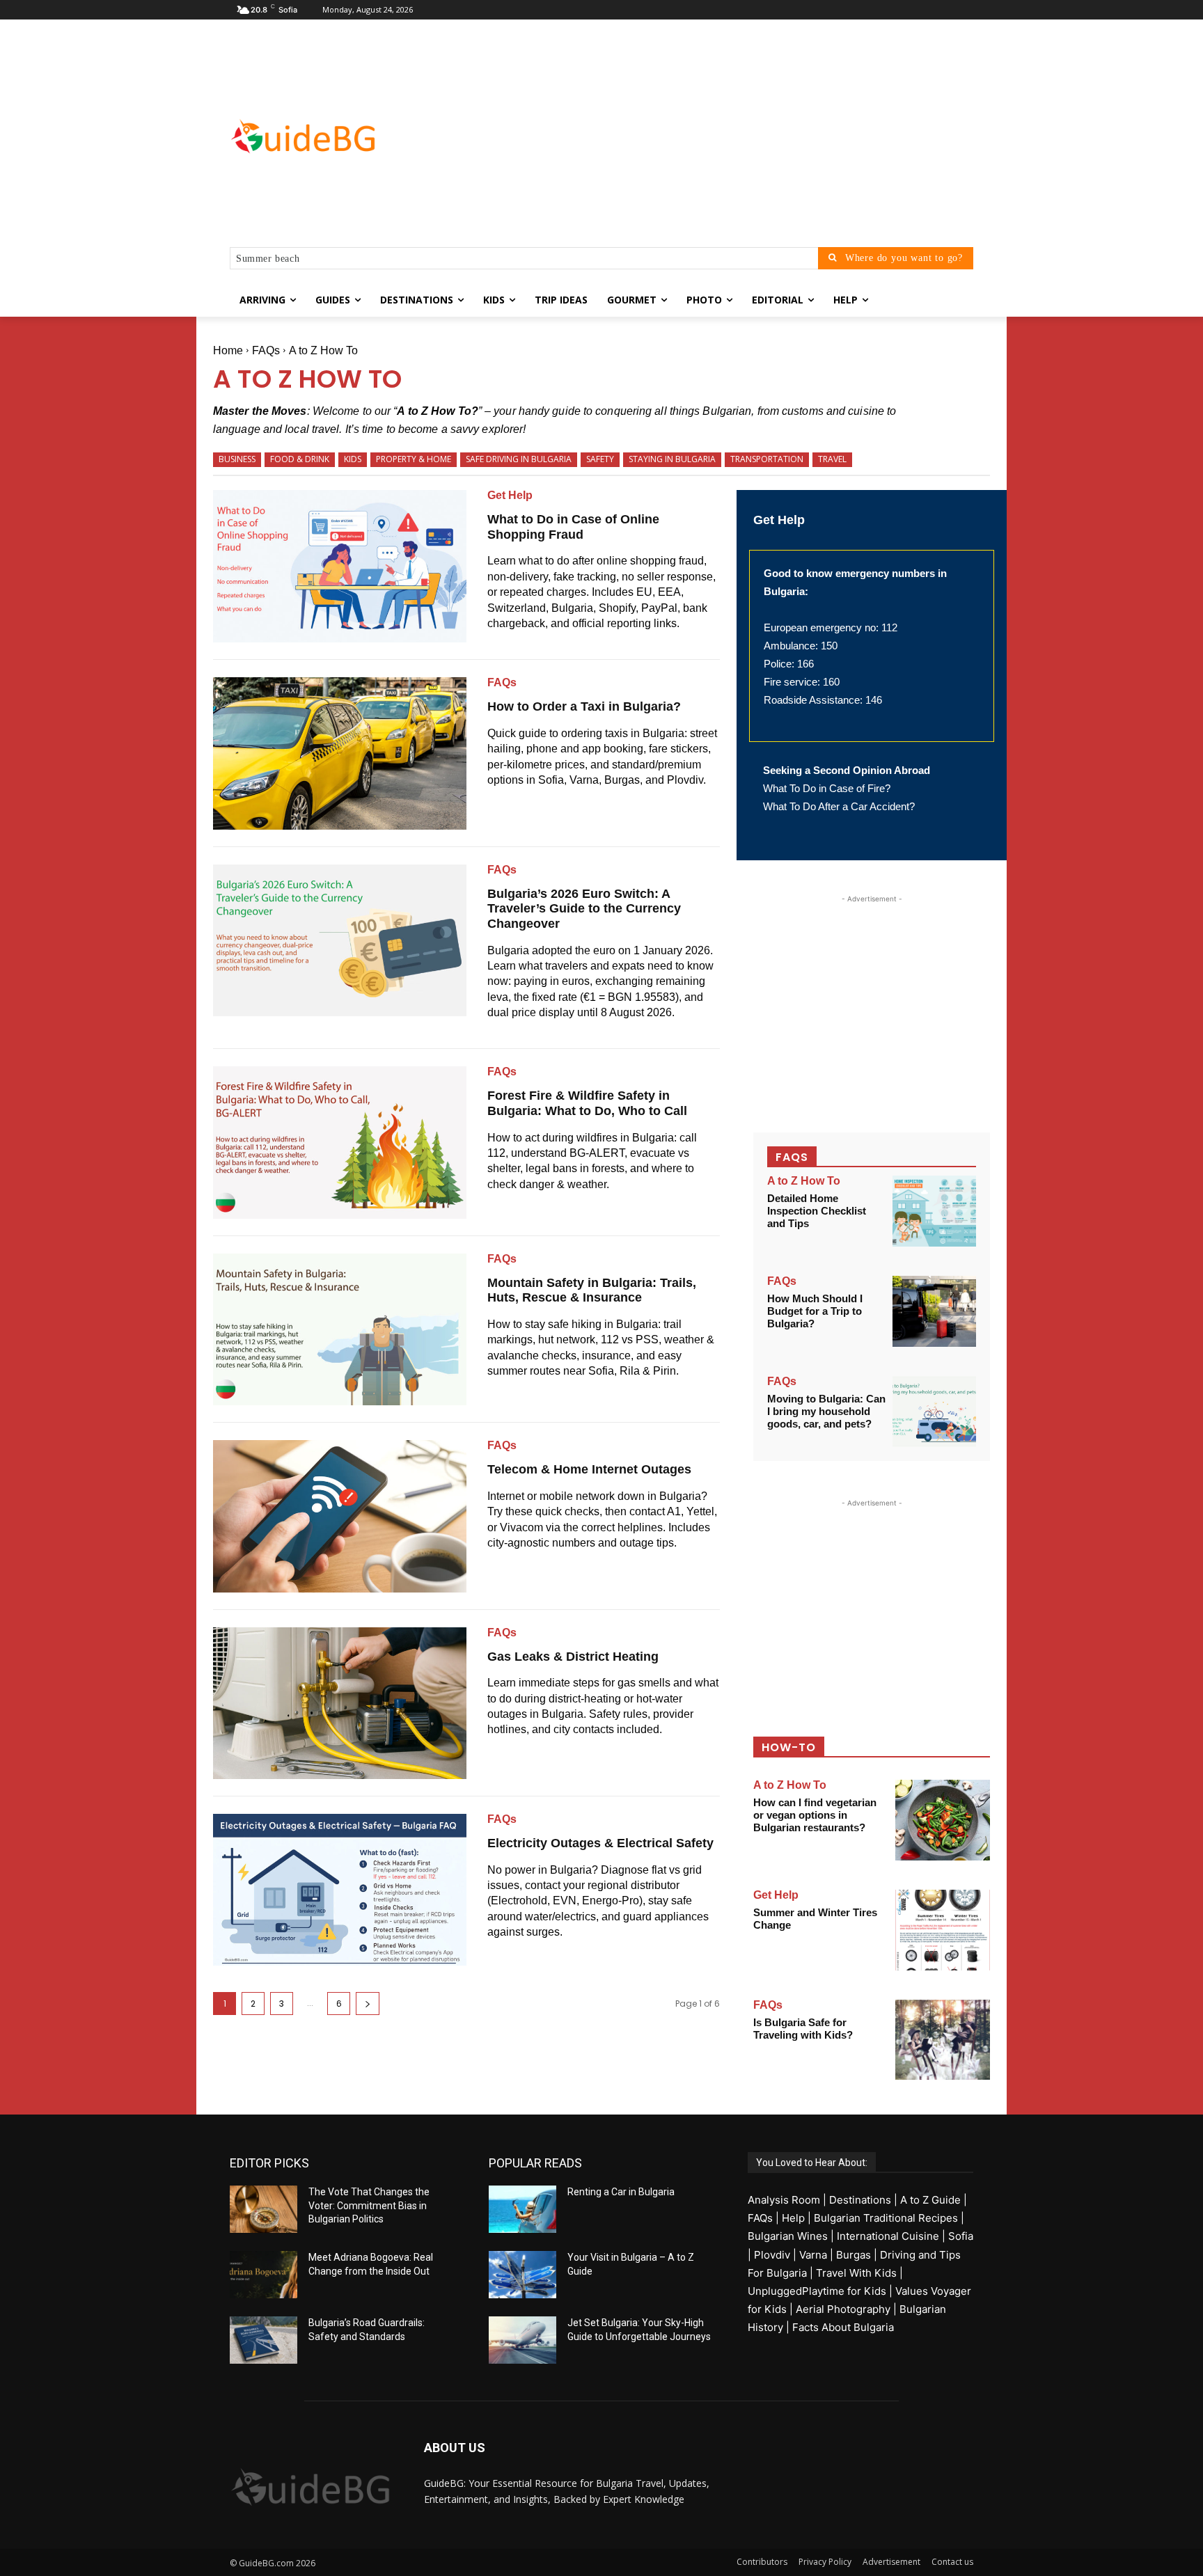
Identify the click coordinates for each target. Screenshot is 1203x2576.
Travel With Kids (856, 2273)
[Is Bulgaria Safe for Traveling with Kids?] (943, 2040)
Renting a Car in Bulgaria (621, 2192)
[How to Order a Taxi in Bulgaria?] (340, 753)
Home (228, 350)
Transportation (767, 459)
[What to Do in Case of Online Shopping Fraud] (340, 566)
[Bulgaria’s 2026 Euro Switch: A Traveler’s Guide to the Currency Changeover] (340, 940)
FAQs (266, 350)
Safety (600, 459)
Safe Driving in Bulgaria (519, 459)
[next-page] (368, 2004)
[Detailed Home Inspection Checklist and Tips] (934, 1211)
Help (793, 2218)
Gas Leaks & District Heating (573, 1657)
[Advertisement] (713, 136)
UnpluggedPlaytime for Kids (817, 2291)
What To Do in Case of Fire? (827, 788)
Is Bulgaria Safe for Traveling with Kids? (803, 2029)
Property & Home (414, 459)
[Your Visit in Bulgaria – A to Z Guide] (522, 2275)
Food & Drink (300, 459)
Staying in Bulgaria (672, 459)
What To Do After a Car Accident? (839, 806)
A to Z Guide (930, 2200)
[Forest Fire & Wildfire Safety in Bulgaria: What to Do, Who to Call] (340, 1142)
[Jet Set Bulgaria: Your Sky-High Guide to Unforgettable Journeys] (522, 2340)
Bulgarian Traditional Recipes (886, 2218)
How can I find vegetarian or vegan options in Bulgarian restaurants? (815, 1815)
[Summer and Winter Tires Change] (943, 1930)
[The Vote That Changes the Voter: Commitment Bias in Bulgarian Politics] (264, 2209)
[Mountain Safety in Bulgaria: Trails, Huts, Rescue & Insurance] (340, 1329)
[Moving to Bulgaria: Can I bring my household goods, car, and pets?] (934, 1412)
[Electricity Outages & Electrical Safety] (340, 1890)
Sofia (961, 2236)
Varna (813, 2255)
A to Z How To (804, 1181)
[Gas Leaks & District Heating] (340, 1703)
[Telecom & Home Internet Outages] (340, 1516)
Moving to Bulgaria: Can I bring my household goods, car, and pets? (826, 1411)
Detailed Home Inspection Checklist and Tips (817, 1211)
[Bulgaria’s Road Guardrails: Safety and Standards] (264, 2340)
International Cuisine (888, 2236)
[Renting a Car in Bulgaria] (522, 2209)
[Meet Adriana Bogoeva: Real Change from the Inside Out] (264, 2275)
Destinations (860, 2200)
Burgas (854, 2255)
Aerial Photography (843, 2309)
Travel (832, 459)
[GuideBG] (341, 136)
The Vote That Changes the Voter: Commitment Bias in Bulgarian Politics (369, 2205)
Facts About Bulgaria (843, 2327)
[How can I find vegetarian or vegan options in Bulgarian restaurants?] (943, 1820)
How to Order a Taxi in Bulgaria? (584, 706)
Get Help (510, 496)
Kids (353, 459)
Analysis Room (784, 2200)
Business (237, 459)
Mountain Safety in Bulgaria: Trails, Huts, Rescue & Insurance (592, 1290)
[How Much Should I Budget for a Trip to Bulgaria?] (934, 1311)
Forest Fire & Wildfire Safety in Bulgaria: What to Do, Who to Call (587, 1103)
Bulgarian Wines (788, 2236)
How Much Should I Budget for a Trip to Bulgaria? (815, 1311)
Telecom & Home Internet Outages (589, 1469)
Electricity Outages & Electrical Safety (600, 1843)
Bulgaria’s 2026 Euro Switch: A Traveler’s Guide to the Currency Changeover (584, 909)
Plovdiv (772, 2255)
